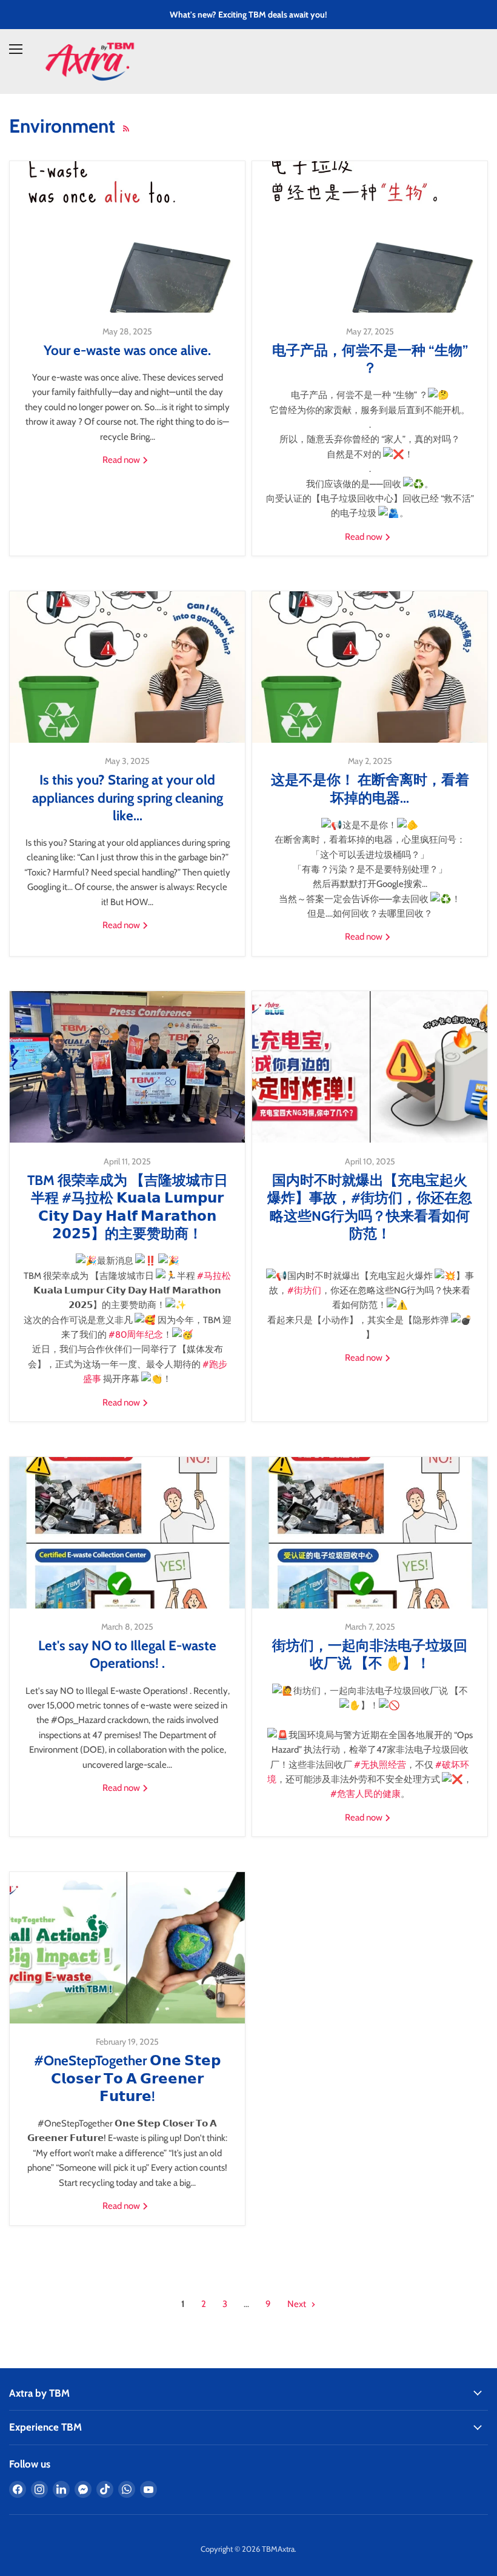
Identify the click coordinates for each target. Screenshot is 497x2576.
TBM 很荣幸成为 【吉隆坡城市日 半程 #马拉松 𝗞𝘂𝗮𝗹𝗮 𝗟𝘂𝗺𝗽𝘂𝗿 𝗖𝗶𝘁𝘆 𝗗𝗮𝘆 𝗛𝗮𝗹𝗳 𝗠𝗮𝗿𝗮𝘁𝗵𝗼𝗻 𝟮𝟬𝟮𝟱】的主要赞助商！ (128, 1207)
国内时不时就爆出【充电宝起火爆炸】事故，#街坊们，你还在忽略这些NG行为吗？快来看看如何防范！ (370, 1207)
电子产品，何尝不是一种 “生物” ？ (370, 359)
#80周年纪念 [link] (136, 1335)
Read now (122, 460)
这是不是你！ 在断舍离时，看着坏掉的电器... (370, 788)
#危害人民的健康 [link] (365, 1794)
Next (298, 2304)
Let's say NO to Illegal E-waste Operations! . (127, 1654)
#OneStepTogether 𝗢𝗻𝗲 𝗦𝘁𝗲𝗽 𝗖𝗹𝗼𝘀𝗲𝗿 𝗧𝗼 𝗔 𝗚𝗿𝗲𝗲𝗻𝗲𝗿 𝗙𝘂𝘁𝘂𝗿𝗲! (127, 2078)
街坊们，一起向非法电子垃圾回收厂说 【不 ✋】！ (370, 1654)
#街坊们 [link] (304, 1290)
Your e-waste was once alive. (127, 350)
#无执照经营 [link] (380, 1765)
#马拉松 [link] (214, 1276)
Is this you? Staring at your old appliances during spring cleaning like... (128, 798)
